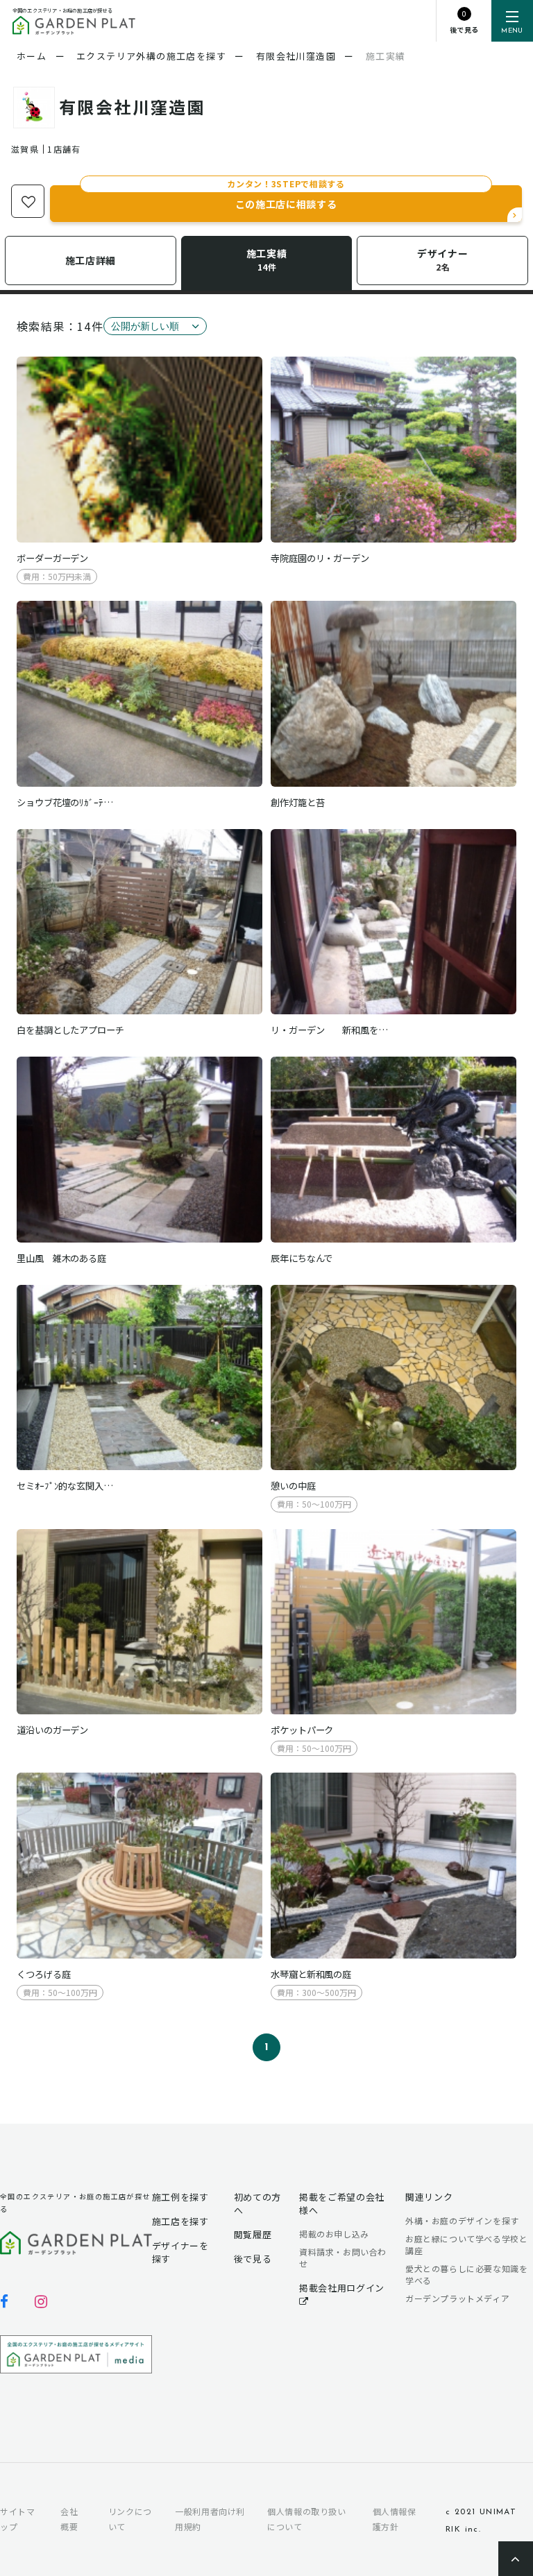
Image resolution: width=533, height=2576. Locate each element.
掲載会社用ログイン (342, 2288)
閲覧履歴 (253, 2234)
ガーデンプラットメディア (457, 2298)
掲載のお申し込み (334, 2234)
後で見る (253, 2259)
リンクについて (130, 2519)
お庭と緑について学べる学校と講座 (466, 2245)
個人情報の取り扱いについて (306, 2519)
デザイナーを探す (180, 2252)
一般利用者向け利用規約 (210, 2519)
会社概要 (69, 2519)
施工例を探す (180, 2197)
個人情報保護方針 (395, 2519)
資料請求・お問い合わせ (343, 2258)
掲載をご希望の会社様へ (342, 2203)
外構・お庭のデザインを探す (462, 2220)
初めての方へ (257, 2203)
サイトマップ (17, 2519)
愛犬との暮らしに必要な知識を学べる (466, 2275)
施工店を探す (180, 2221)
